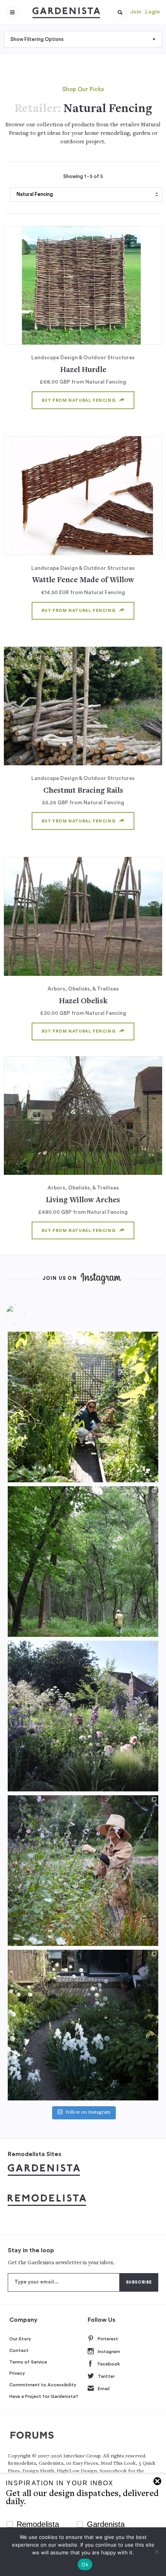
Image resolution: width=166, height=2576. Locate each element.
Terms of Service (28, 2362)
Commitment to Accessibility (43, 2385)
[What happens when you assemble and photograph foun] (83, 1562)
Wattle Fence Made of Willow (83, 580)
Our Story (20, 2339)
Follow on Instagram (88, 2113)
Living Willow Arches (83, 1200)
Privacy (17, 2373)
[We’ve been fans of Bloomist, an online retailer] (83, 1407)
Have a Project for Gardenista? (44, 2396)
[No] (156, 2552)
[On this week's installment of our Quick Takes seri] (83, 1871)
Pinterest (108, 2339)
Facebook (109, 2364)
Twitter (106, 2376)
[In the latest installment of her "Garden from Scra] (83, 1716)
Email (104, 2389)
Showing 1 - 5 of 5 (83, 177)
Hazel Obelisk (83, 1002)
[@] (27, 1314)
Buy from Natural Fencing (79, 400)
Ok (85, 2564)
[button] (120, 12)
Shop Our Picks (83, 89)
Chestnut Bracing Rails (83, 791)
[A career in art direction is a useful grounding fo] (83, 2025)
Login (152, 12)
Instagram (109, 2352)
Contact (19, 2350)
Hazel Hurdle (83, 370)
